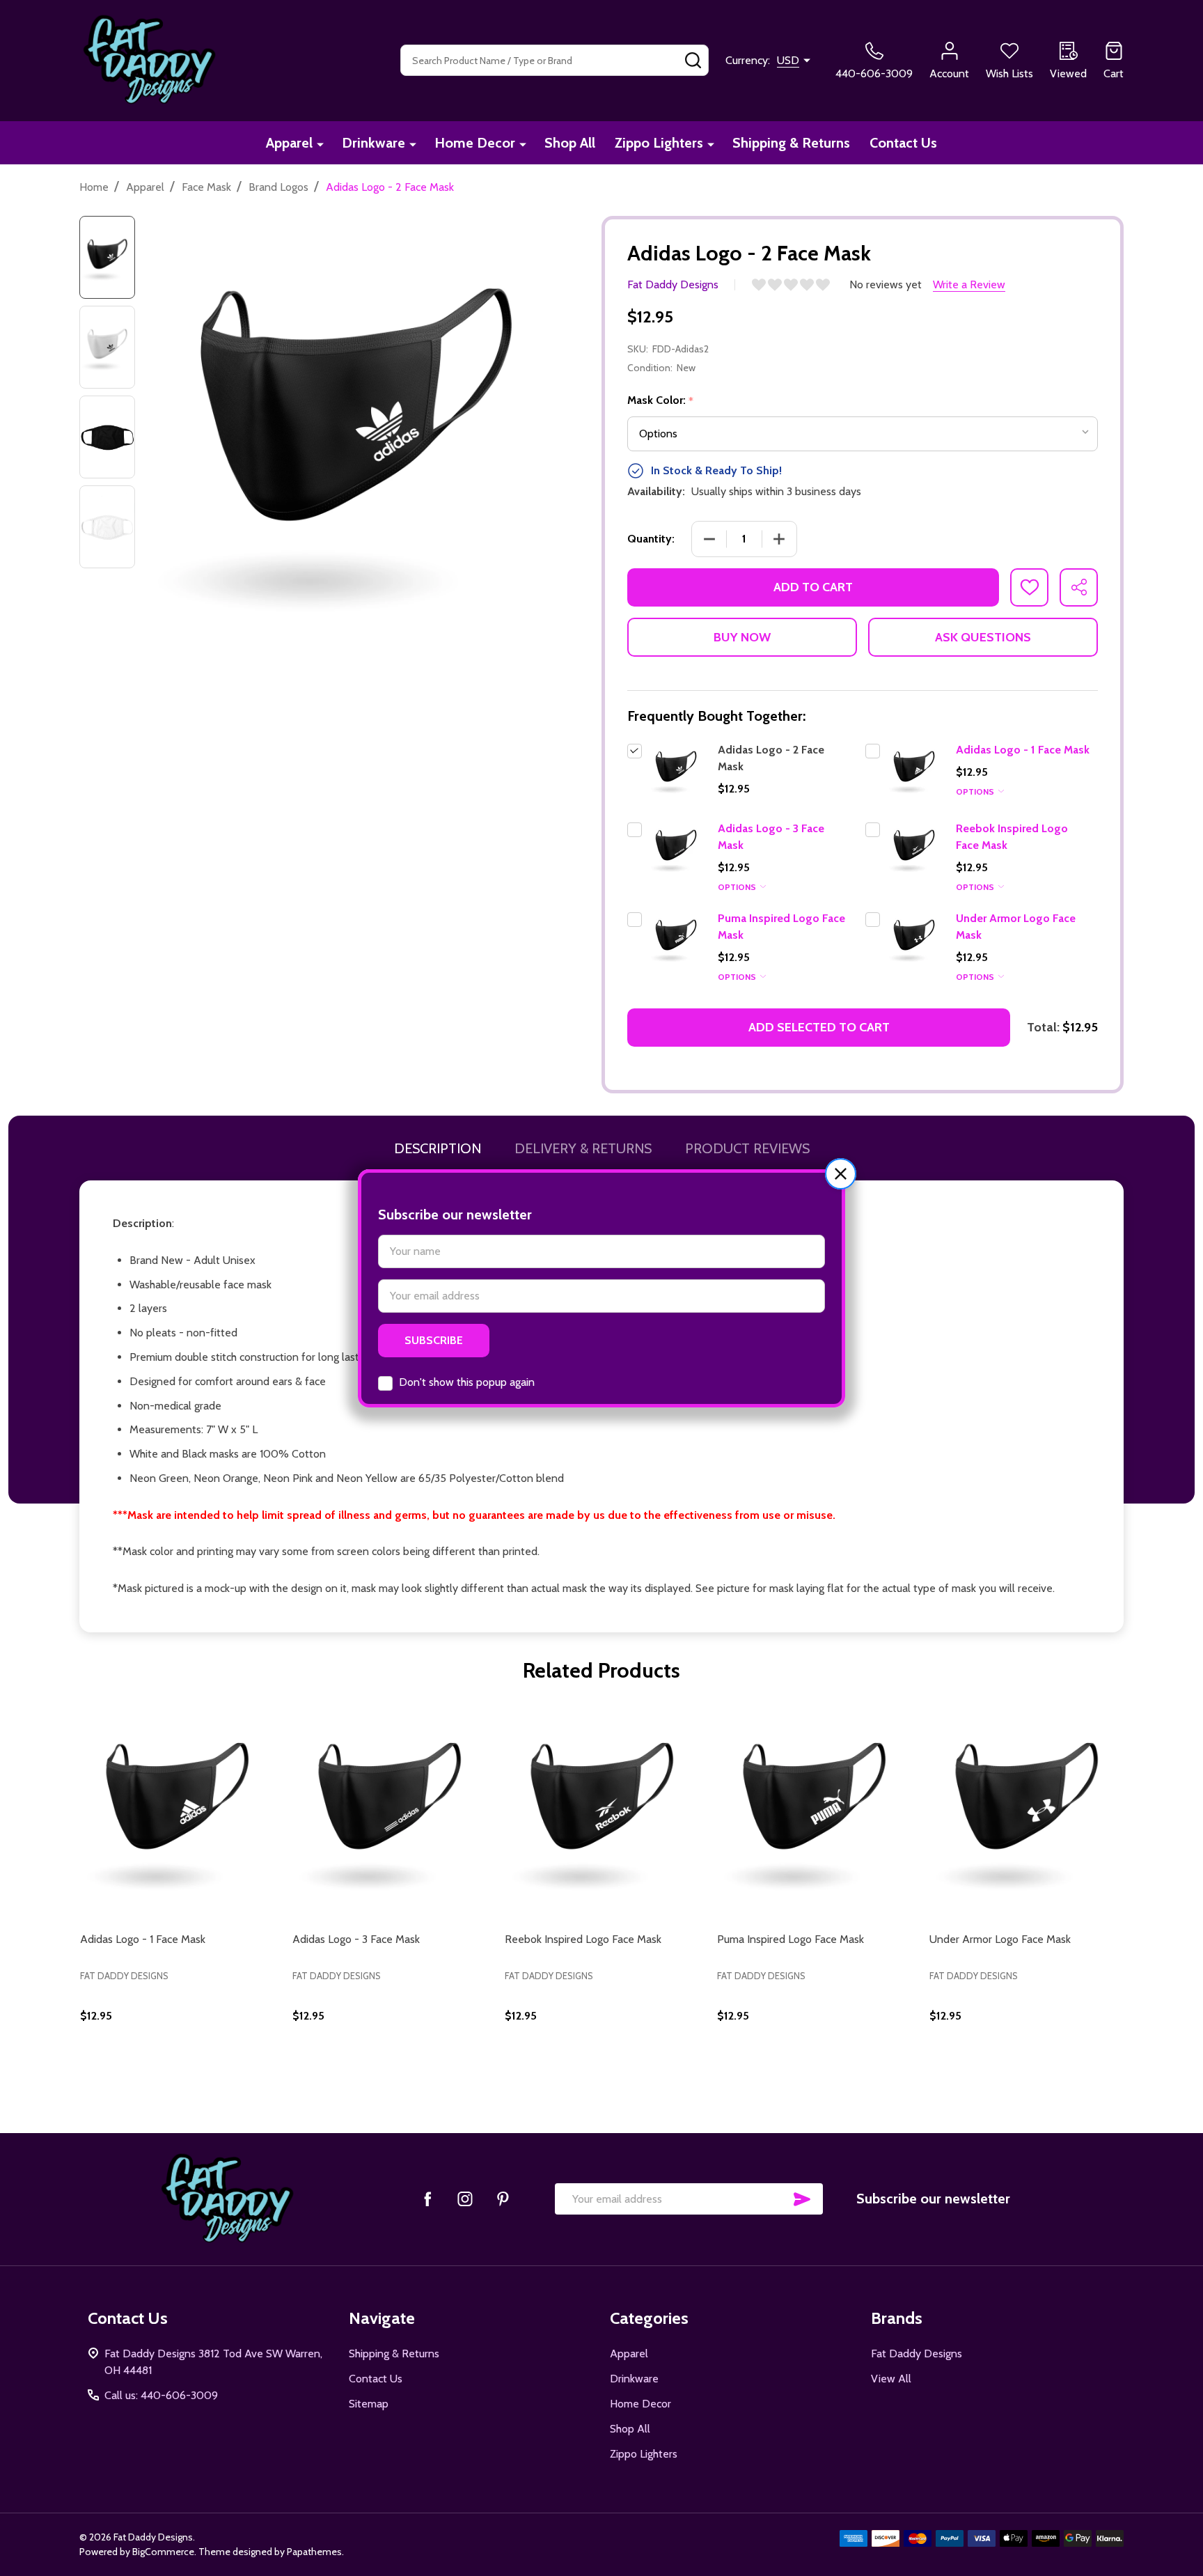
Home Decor (475, 143)
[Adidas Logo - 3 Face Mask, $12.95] (390, 1807)
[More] (320, 144)
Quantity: (651, 539)
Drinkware (374, 143)
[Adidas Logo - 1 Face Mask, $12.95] (177, 1807)
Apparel (289, 143)
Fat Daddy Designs (917, 2353)
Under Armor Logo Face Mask (1000, 1939)
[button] (841, 1174)
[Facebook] (427, 2199)
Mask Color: (661, 400)
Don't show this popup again (467, 1382)
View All (891, 2379)
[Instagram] (465, 2199)
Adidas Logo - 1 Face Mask (1023, 750)
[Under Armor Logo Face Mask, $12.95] (1027, 1807)
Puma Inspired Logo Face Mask (791, 1939)
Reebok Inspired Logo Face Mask (583, 1939)
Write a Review (969, 284)
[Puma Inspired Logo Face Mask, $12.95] (814, 1807)
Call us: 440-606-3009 (161, 2395)
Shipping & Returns (791, 143)
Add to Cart (813, 587)
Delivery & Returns (583, 1148)
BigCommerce (163, 2552)
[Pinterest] (503, 2199)
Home (94, 187)
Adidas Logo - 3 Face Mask (356, 1939)
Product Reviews (747, 1148)
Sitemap (369, 2404)
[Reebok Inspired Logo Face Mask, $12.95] (602, 1807)
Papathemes (314, 2552)
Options (976, 791)
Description (438, 1148)
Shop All (570, 143)
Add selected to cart (819, 1027)
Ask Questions (983, 637)
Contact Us (903, 143)
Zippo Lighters (659, 143)
